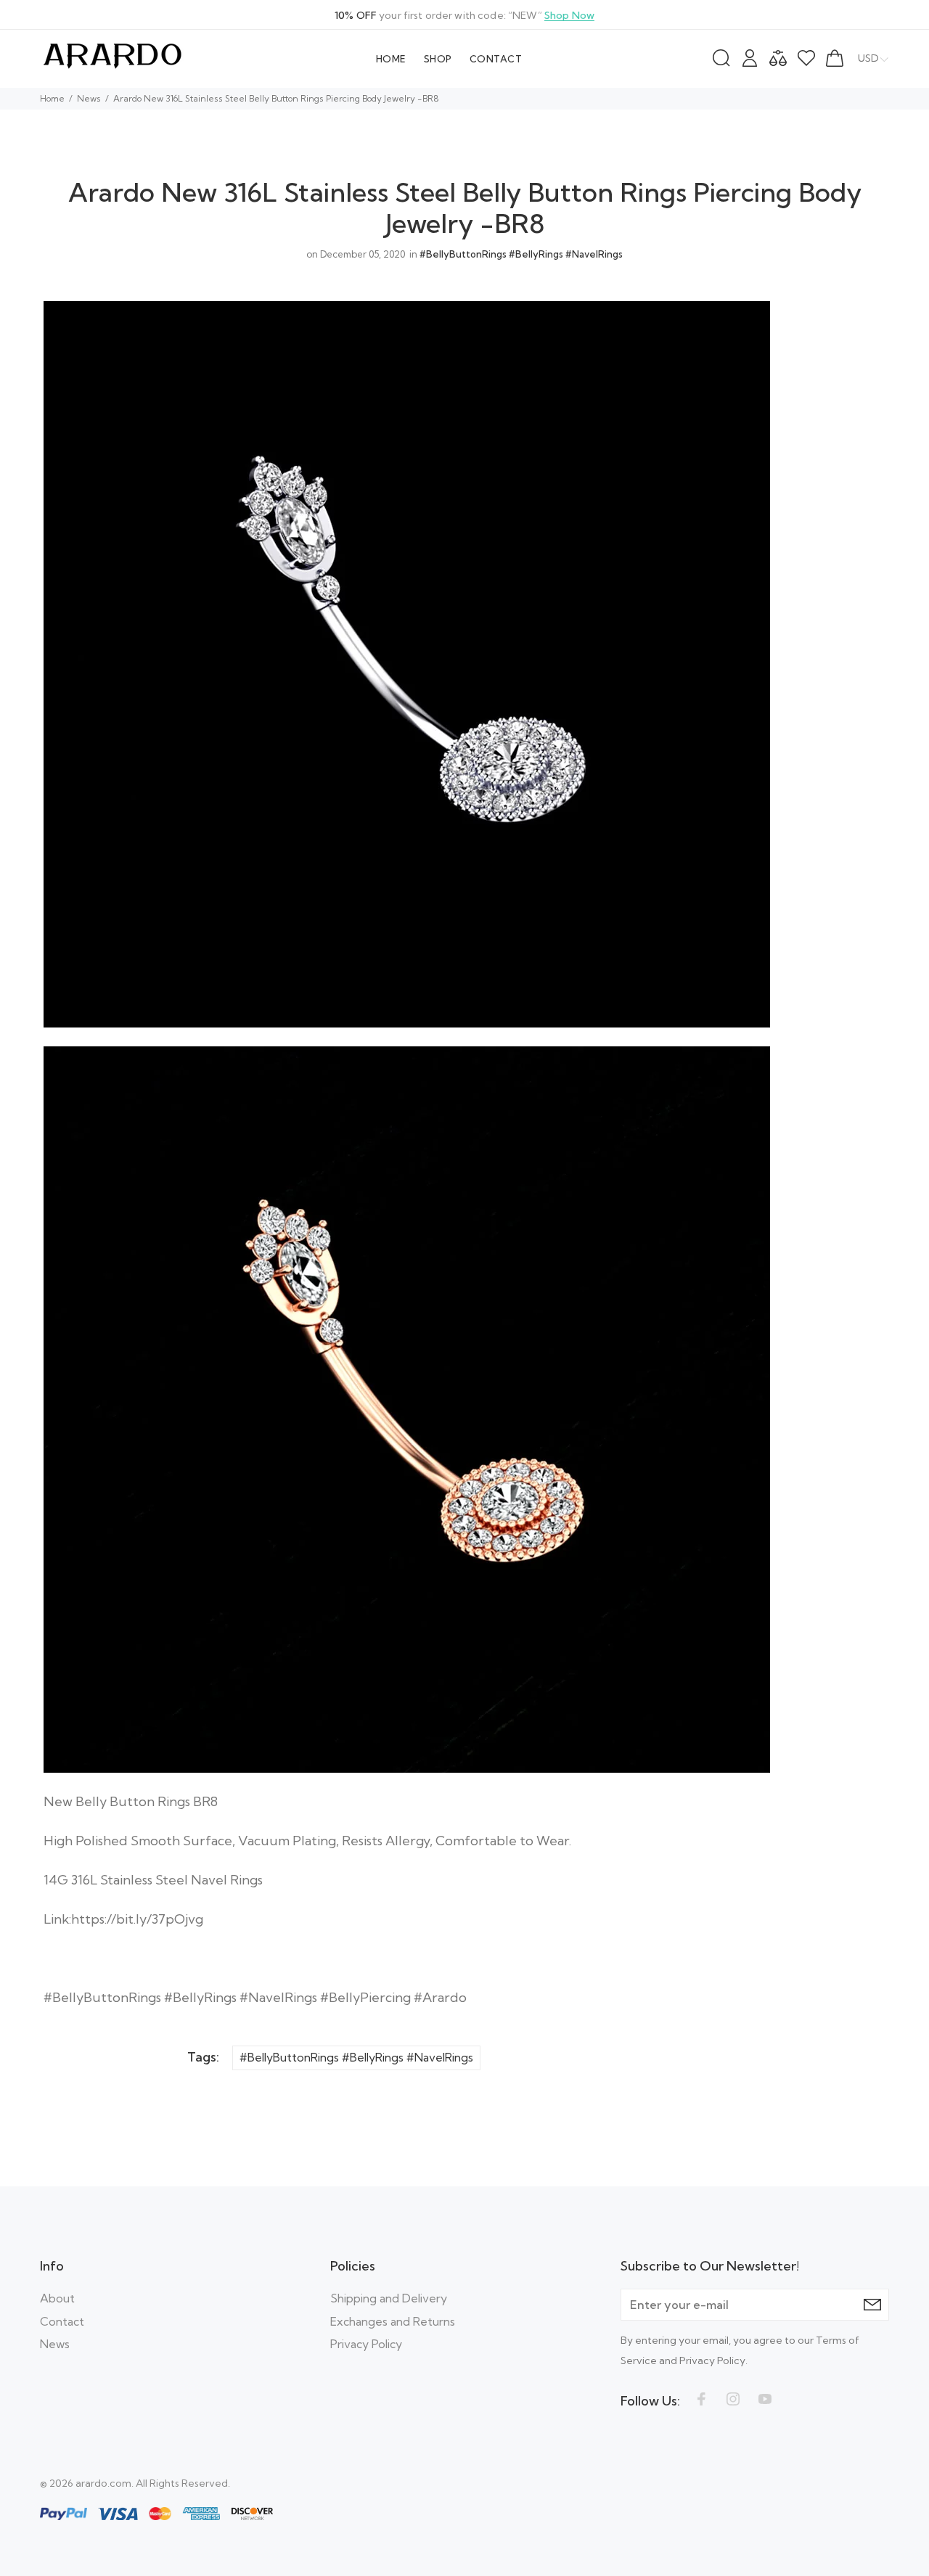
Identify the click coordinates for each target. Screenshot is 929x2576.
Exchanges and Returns (393, 2321)
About (57, 2298)
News (89, 98)
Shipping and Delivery (389, 2298)
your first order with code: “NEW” (464, 15)
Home (52, 98)
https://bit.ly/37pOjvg (137, 1919)
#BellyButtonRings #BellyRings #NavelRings (521, 254)
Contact (62, 2321)
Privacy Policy (366, 2344)
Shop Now (569, 15)
